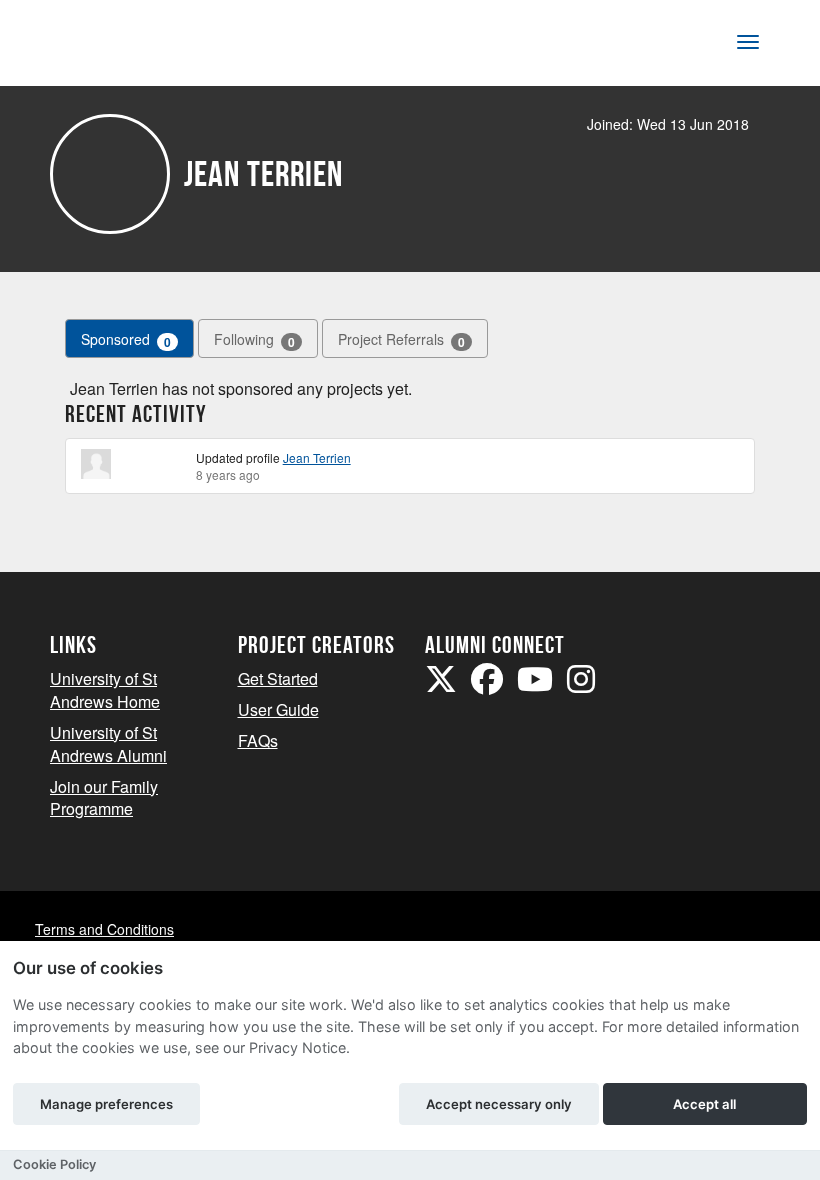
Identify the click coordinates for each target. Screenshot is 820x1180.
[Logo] (116, 46)
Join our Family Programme (104, 798)
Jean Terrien (317, 457)
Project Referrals (401, 339)
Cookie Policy (54, 1164)
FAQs (258, 740)
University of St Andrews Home (105, 690)
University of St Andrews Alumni (108, 744)
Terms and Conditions (104, 929)
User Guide (278, 709)
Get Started (278, 678)
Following (254, 339)
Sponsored (126, 339)
